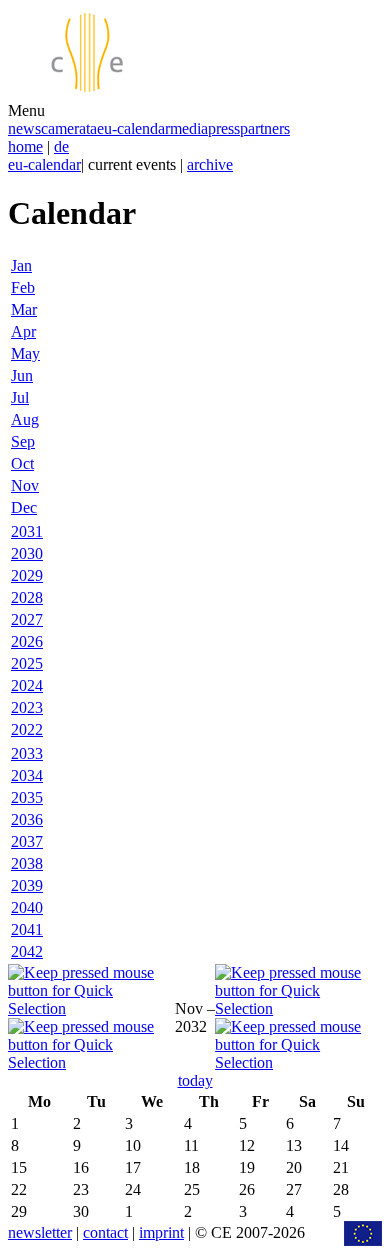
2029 (27, 575)
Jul (20, 397)
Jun (22, 375)
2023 (27, 707)
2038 (27, 863)
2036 (27, 819)
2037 (27, 841)
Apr (23, 331)
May (25, 353)
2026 (27, 641)
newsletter (40, 1232)
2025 (27, 663)
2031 (27, 531)
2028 (27, 597)
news (24, 128)
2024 (27, 685)
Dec (24, 507)
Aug (25, 419)
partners (265, 128)
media (189, 128)
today (195, 1080)
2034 (27, 775)
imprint (161, 1232)
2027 (27, 619)
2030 (27, 553)
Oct (22, 463)
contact (105, 1232)
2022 (27, 729)
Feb (23, 287)
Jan (21, 265)
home (25, 146)
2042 (27, 951)
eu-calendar (133, 128)
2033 (27, 753)
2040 (27, 907)
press (224, 128)
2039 (27, 885)
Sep (23, 441)
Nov (25, 485)
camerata (69, 128)
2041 (27, 929)
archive (210, 164)
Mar (24, 309)
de (61, 146)
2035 (27, 797)
